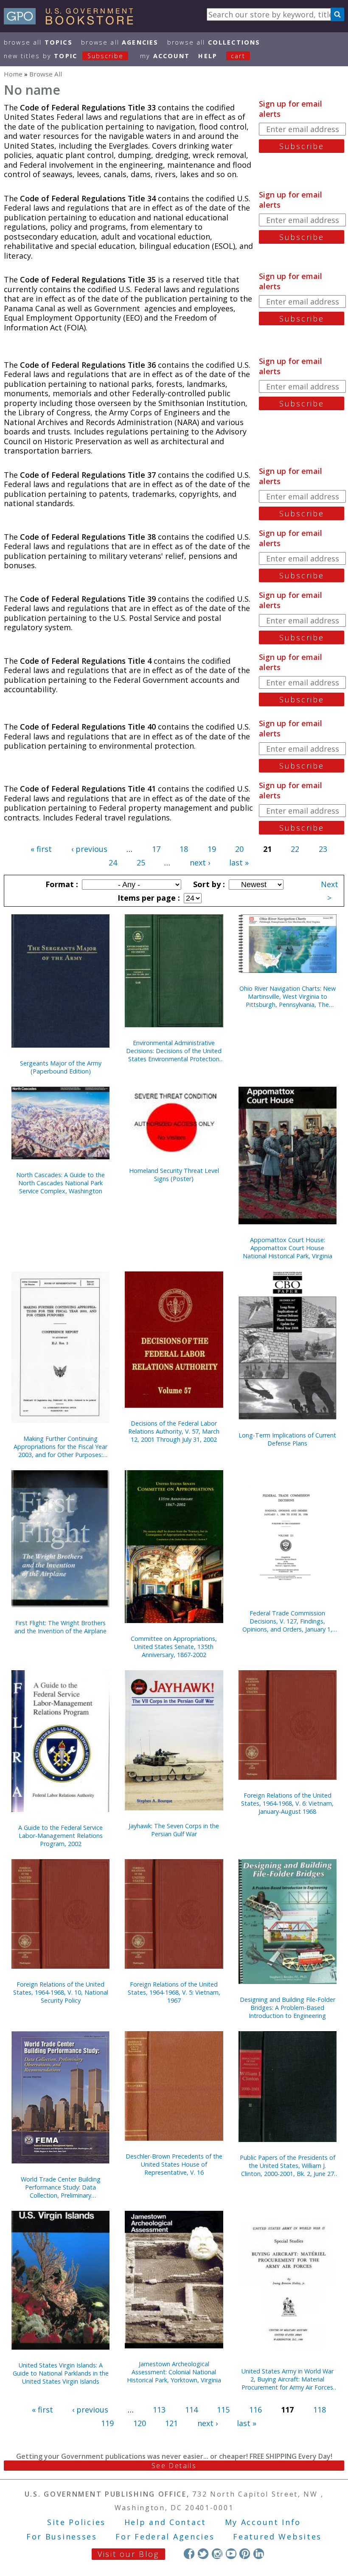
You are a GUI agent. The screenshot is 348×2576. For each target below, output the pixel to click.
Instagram (217, 2554)
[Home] (72, 22)
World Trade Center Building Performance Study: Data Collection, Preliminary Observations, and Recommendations (61, 2187)
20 (239, 849)
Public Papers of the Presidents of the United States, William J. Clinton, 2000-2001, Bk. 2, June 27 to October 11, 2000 (288, 2166)
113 (159, 2410)
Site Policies (76, 2522)
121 (171, 2423)
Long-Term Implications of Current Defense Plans (287, 1439)
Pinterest (245, 2554)
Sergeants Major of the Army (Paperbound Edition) (61, 1067)
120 (140, 2423)
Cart (238, 56)
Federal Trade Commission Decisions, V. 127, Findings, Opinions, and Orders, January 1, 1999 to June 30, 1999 (287, 1621)
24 (113, 862)
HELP (208, 56)
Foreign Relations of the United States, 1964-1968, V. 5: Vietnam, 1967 (174, 1992)
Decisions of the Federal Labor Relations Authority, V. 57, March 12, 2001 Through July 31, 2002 (174, 1431)
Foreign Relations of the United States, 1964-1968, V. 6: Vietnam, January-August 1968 (287, 1803)
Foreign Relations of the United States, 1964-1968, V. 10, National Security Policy (61, 1992)
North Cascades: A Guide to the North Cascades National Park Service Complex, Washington (60, 1183)
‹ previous (89, 849)
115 (223, 2410)
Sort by (208, 884)
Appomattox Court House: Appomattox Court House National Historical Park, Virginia (288, 1248)
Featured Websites (277, 2537)
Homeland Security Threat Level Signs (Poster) (174, 1175)
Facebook (189, 2554)
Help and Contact (165, 2522)
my (165, 56)
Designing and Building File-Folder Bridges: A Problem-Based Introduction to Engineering (288, 2008)
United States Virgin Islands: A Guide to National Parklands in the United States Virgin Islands (61, 2373)
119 (107, 2423)
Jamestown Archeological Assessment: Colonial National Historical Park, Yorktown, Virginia (174, 2372)
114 (191, 2410)
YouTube (231, 2554)
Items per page (148, 898)
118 (320, 2410)
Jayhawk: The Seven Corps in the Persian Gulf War (174, 1830)
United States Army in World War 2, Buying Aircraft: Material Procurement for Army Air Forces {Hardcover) (288, 2379)
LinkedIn (259, 2554)
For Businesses (62, 2537)
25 (141, 862)
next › (200, 862)
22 (295, 849)
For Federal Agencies (165, 2537)
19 (212, 849)
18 (184, 849)
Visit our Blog (128, 2554)
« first (41, 849)
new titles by (64, 56)
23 (323, 849)
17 (156, 849)
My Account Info (263, 2522)
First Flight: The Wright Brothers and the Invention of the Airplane (60, 1627)
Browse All (38, 42)
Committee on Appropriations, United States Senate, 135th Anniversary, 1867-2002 (174, 1647)
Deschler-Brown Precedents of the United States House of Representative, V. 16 (174, 2164)
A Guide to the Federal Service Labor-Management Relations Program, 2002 (60, 1836)
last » (239, 862)
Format (61, 884)
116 (255, 2410)
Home (13, 74)
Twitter (203, 2554)
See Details (174, 2466)
